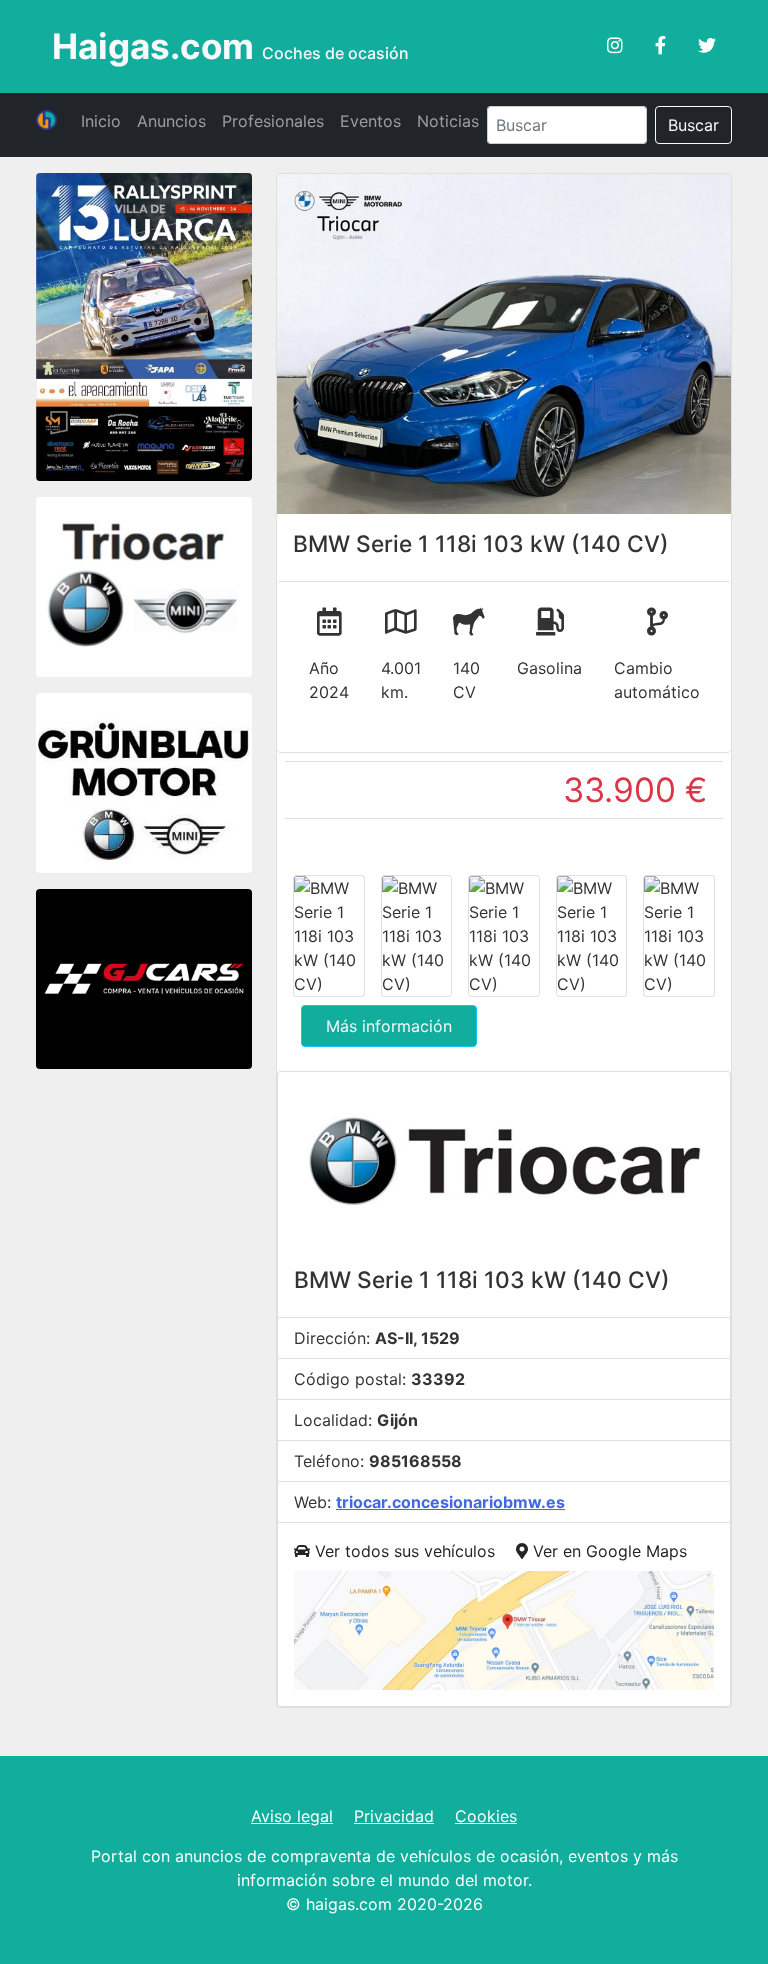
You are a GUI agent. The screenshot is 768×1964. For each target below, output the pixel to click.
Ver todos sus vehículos (402, 1551)
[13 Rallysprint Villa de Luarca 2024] (144, 329)
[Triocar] (144, 590)
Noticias (448, 121)
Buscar (693, 125)
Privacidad (394, 1816)
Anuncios (171, 121)
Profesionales (273, 121)
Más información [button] (389, 1026)
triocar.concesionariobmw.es (450, 1502)
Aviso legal (292, 1816)
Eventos (370, 121)
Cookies (486, 1816)
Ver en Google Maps (607, 1551)
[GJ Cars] (144, 982)
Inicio (101, 121)
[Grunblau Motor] (144, 786)
